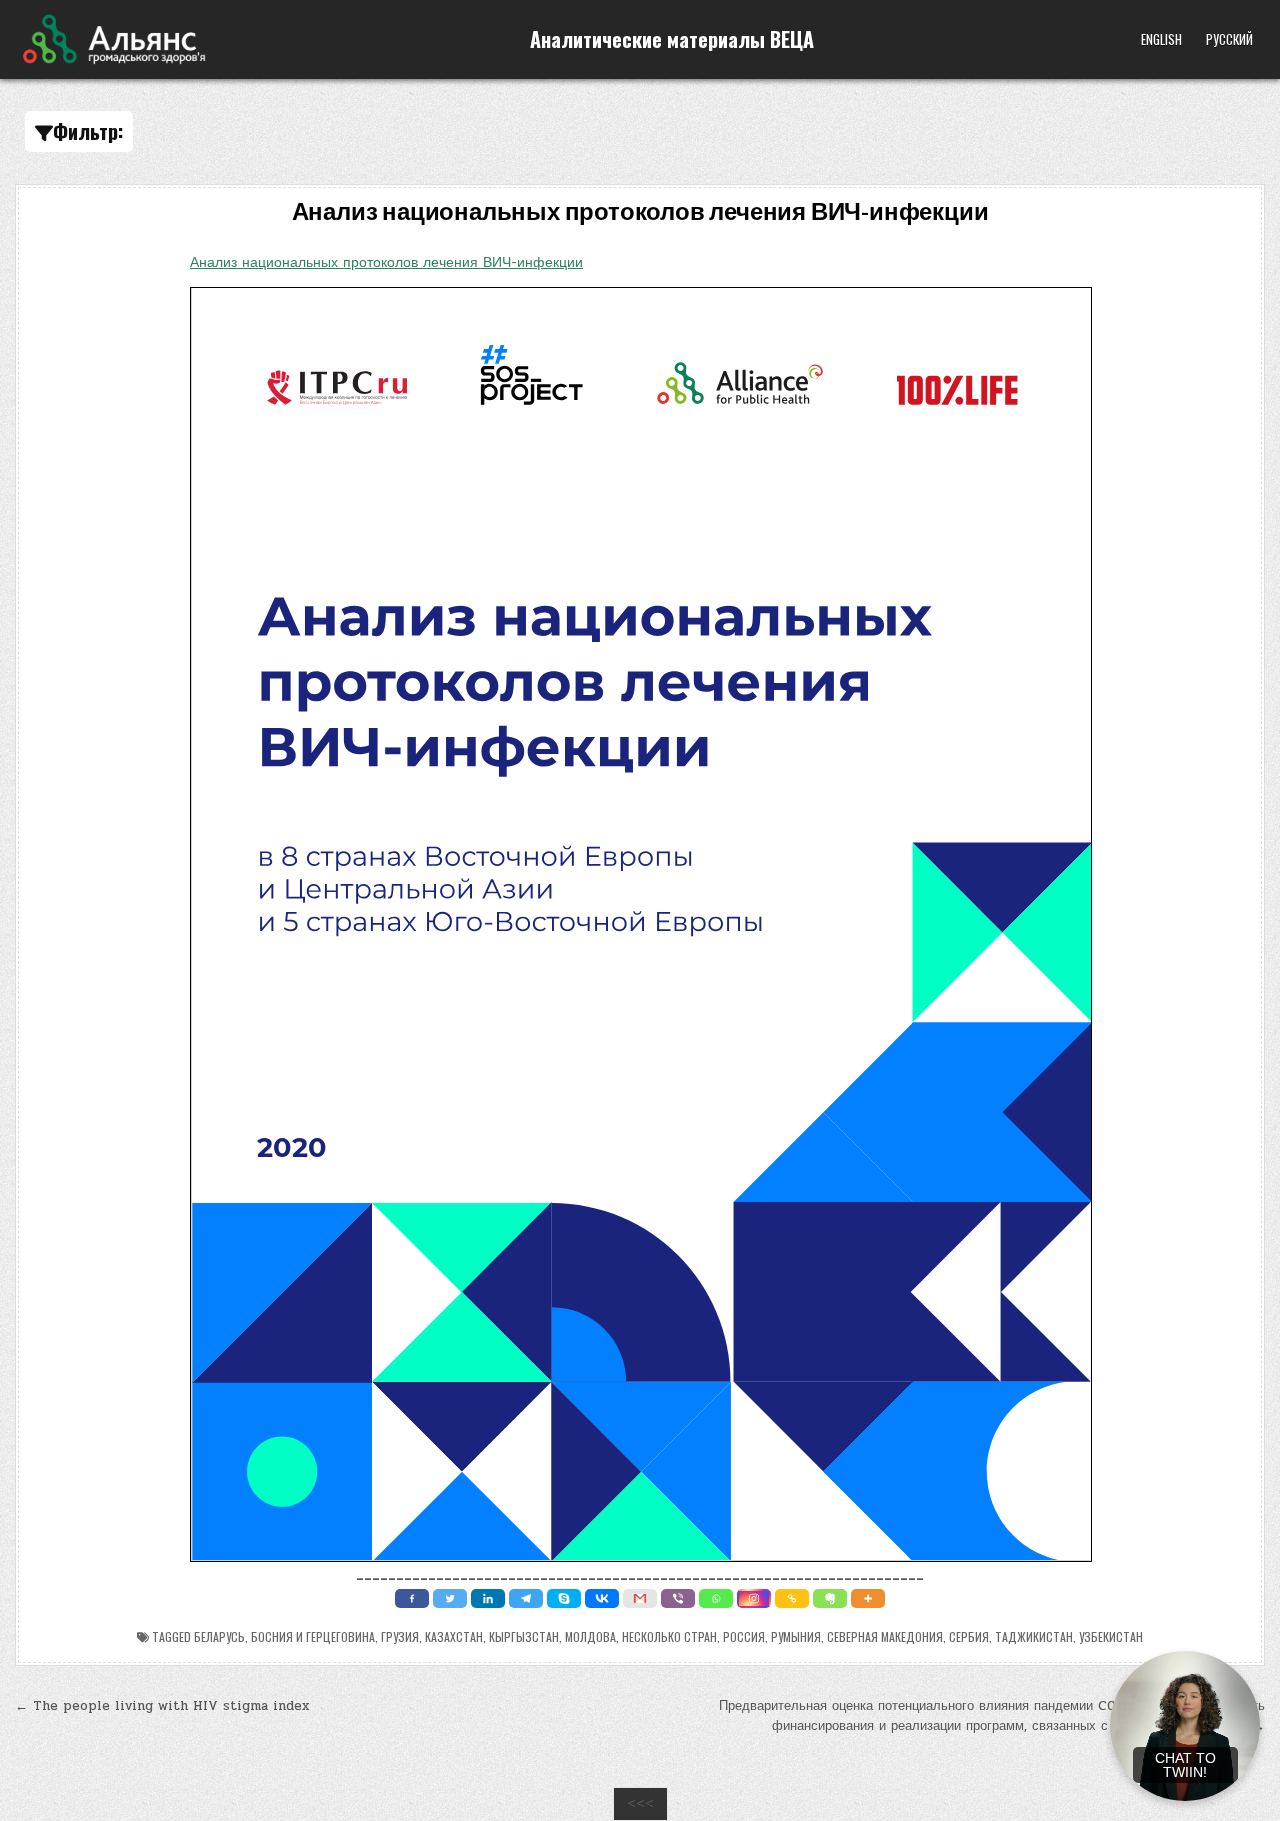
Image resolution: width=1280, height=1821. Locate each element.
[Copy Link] (792, 1598)
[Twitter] (450, 1598)
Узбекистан (1111, 1636)
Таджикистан (1034, 1636)
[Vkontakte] (602, 1598)
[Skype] (564, 1598)
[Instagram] (754, 1598)
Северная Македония (885, 1636)
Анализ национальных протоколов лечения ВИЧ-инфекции (640, 212)
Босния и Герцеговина (313, 1636)
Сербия (969, 1636)
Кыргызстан (524, 1636)
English (1161, 39)
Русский (1229, 39)
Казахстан (454, 1636)
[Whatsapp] (716, 1598)
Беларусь (219, 1636)
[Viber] (678, 1598)
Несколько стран (669, 1636)
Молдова (590, 1636)
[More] (868, 1598)
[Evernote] (830, 1598)
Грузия (400, 1636)
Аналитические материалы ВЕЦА (672, 39)
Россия (744, 1636)
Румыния (796, 1636)
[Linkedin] (488, 1598)
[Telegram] (526, 1598)
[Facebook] (412, 1598)
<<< (640, 1804)
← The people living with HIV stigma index (162, 1706)
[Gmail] (640, 1598)
